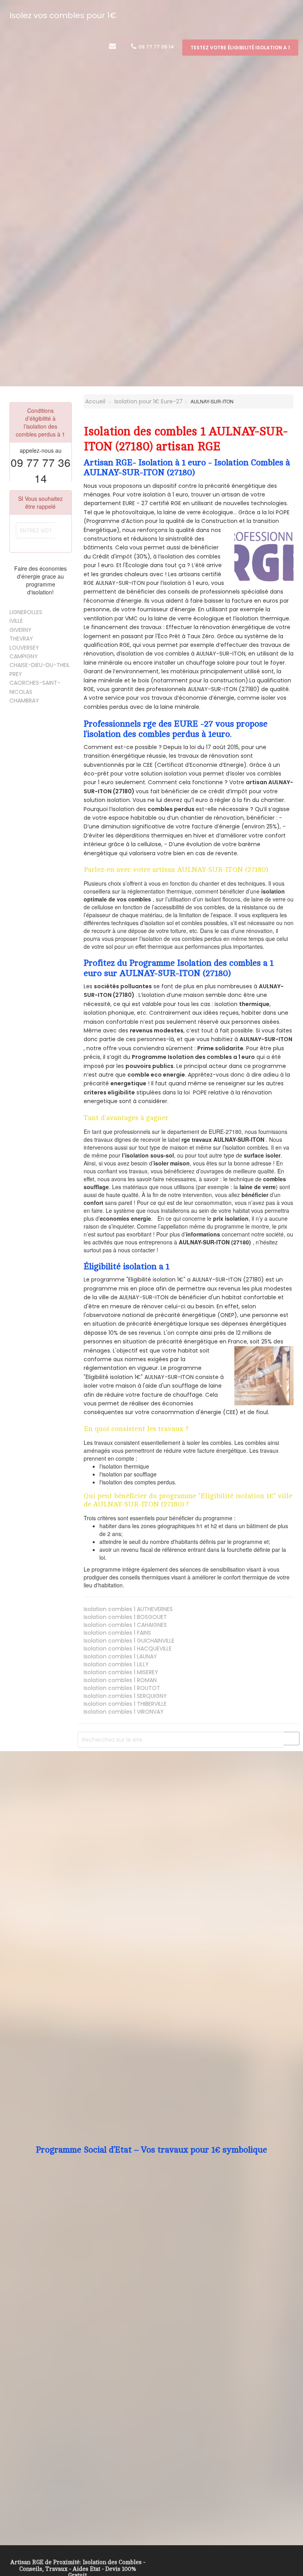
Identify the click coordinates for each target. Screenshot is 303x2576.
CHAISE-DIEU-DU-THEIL (40, 665)
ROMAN (120, 1680)
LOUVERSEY (24, 648)
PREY (16, 674)
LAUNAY (120, 1656)
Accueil (94, 401)
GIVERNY (21, 630)
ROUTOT (122, 1688)
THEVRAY (21, 639)
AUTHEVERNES (128, 1609)
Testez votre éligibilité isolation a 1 (240, 48)
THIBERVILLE (125, 1704)
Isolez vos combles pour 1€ (63, 15)
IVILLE (16, 621)
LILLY (116, 1664)
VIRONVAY (124, 1712)
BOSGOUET (125, 1617)
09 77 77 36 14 (156, 47)
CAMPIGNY (24, 656)
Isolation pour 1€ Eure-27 (149, 401)
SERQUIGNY (125, 1696)
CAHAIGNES (125, 1625)
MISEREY (121, 1672)
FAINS (117, 1633)
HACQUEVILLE (128, 1649)
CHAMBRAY (24, 701)
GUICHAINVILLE (129, 1641)
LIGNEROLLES (26, 612)
